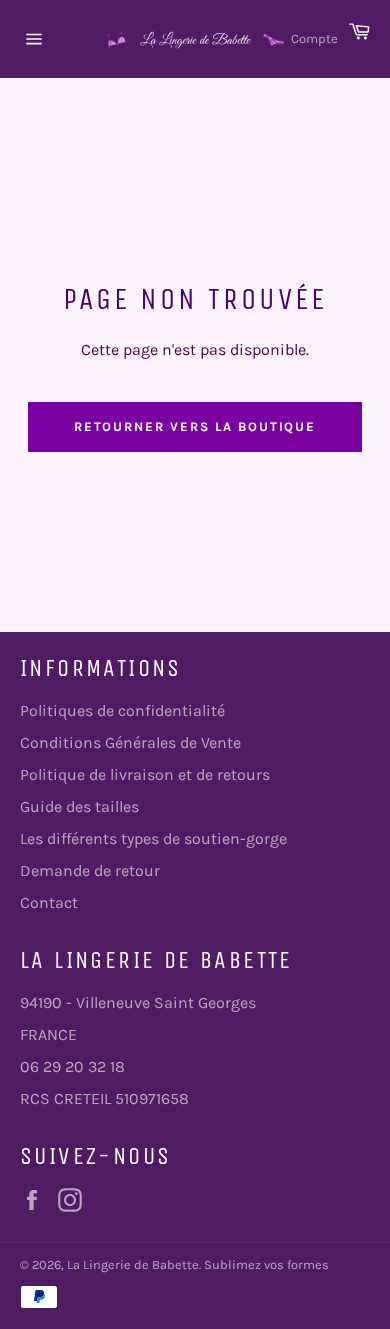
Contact (49, 902)
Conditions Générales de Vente (130, 742)
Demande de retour (90, 870)
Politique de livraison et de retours (145, 774)
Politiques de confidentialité (122, 710)
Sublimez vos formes (266, 1264)
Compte (314, 38)
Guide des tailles (79, 806)
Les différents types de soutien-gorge (153, 838)
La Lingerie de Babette (133, 1264)
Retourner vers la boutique (195, 426)
